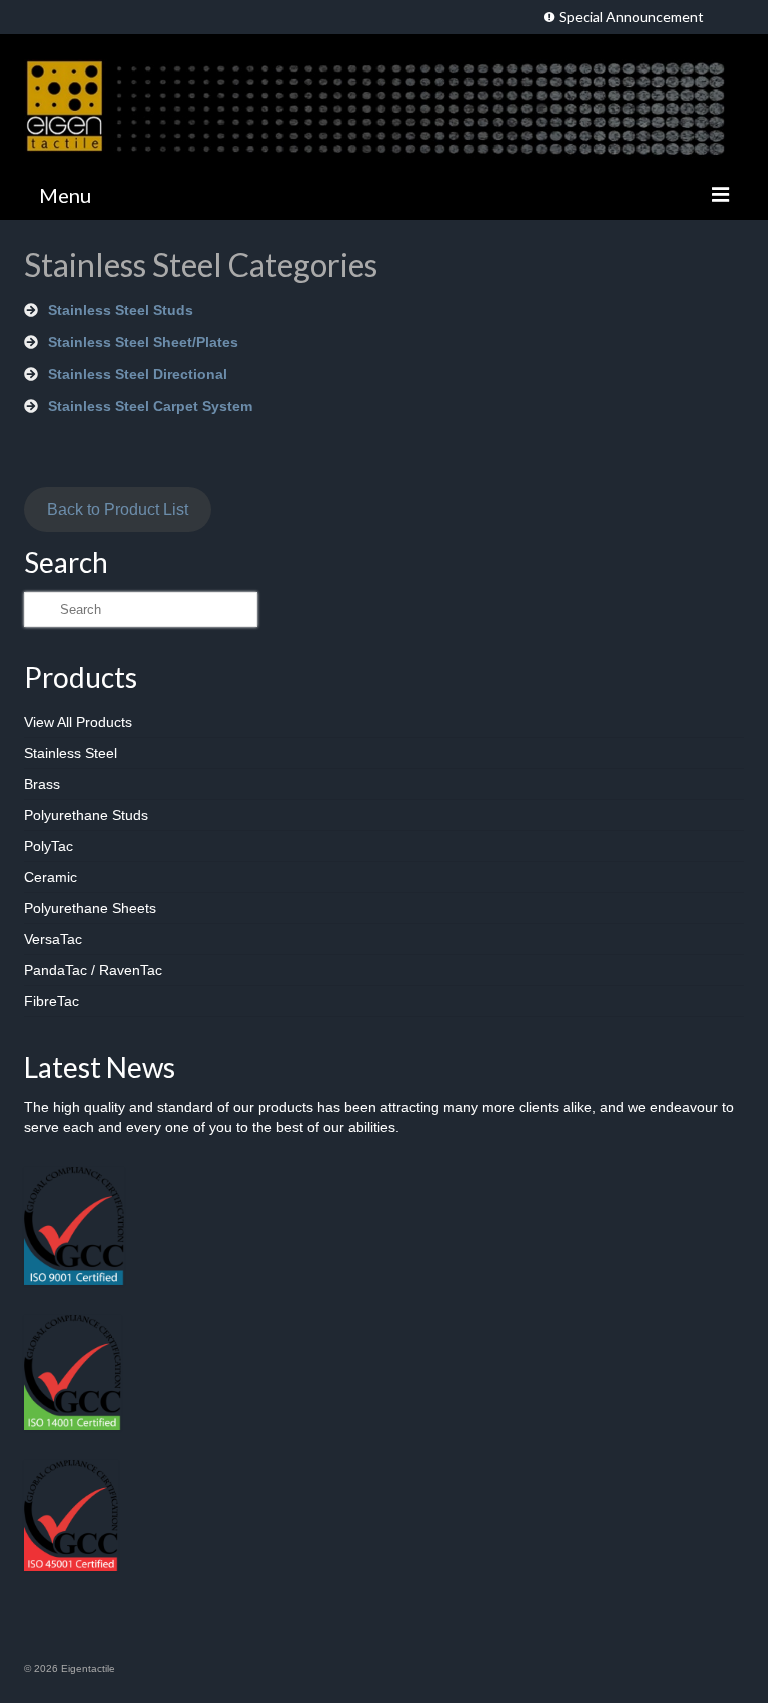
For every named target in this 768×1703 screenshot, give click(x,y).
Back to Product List (117, 509)
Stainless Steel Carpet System (150, 406)
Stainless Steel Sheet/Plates (143, 342)
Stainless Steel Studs (120, 310)
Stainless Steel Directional (137, 374)
